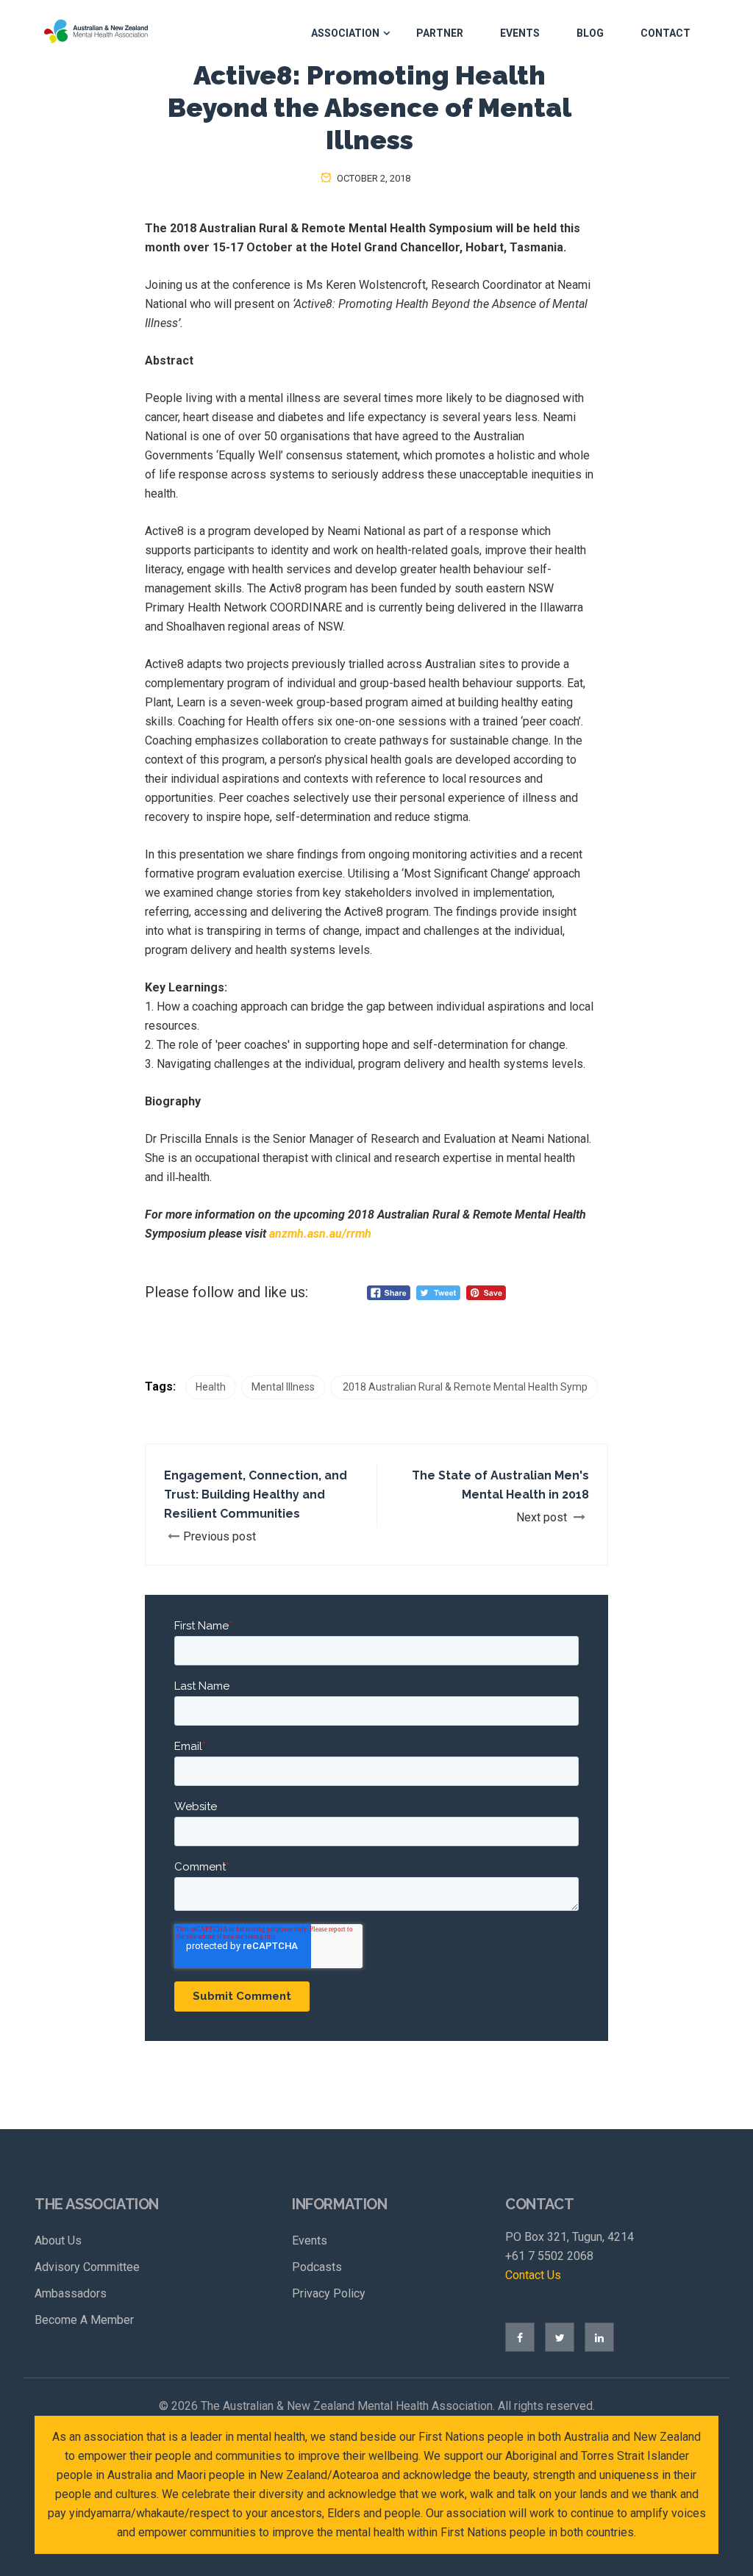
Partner (440, 33)
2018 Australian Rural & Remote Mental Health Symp (464, 1387)
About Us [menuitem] (58, 2240)
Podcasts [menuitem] (317, 2267)
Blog (590, 33)
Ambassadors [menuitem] (71, 2293)
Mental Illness (283, 1387)
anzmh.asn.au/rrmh (320, 1234)
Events (520, 33)
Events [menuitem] (310, 2240)
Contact (665, 33)
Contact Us (533, 2275)
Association (345, 33)
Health (211, 1387)
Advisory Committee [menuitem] (87, 2267)
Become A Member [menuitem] (84, 2320)
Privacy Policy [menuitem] (329, 2293)
